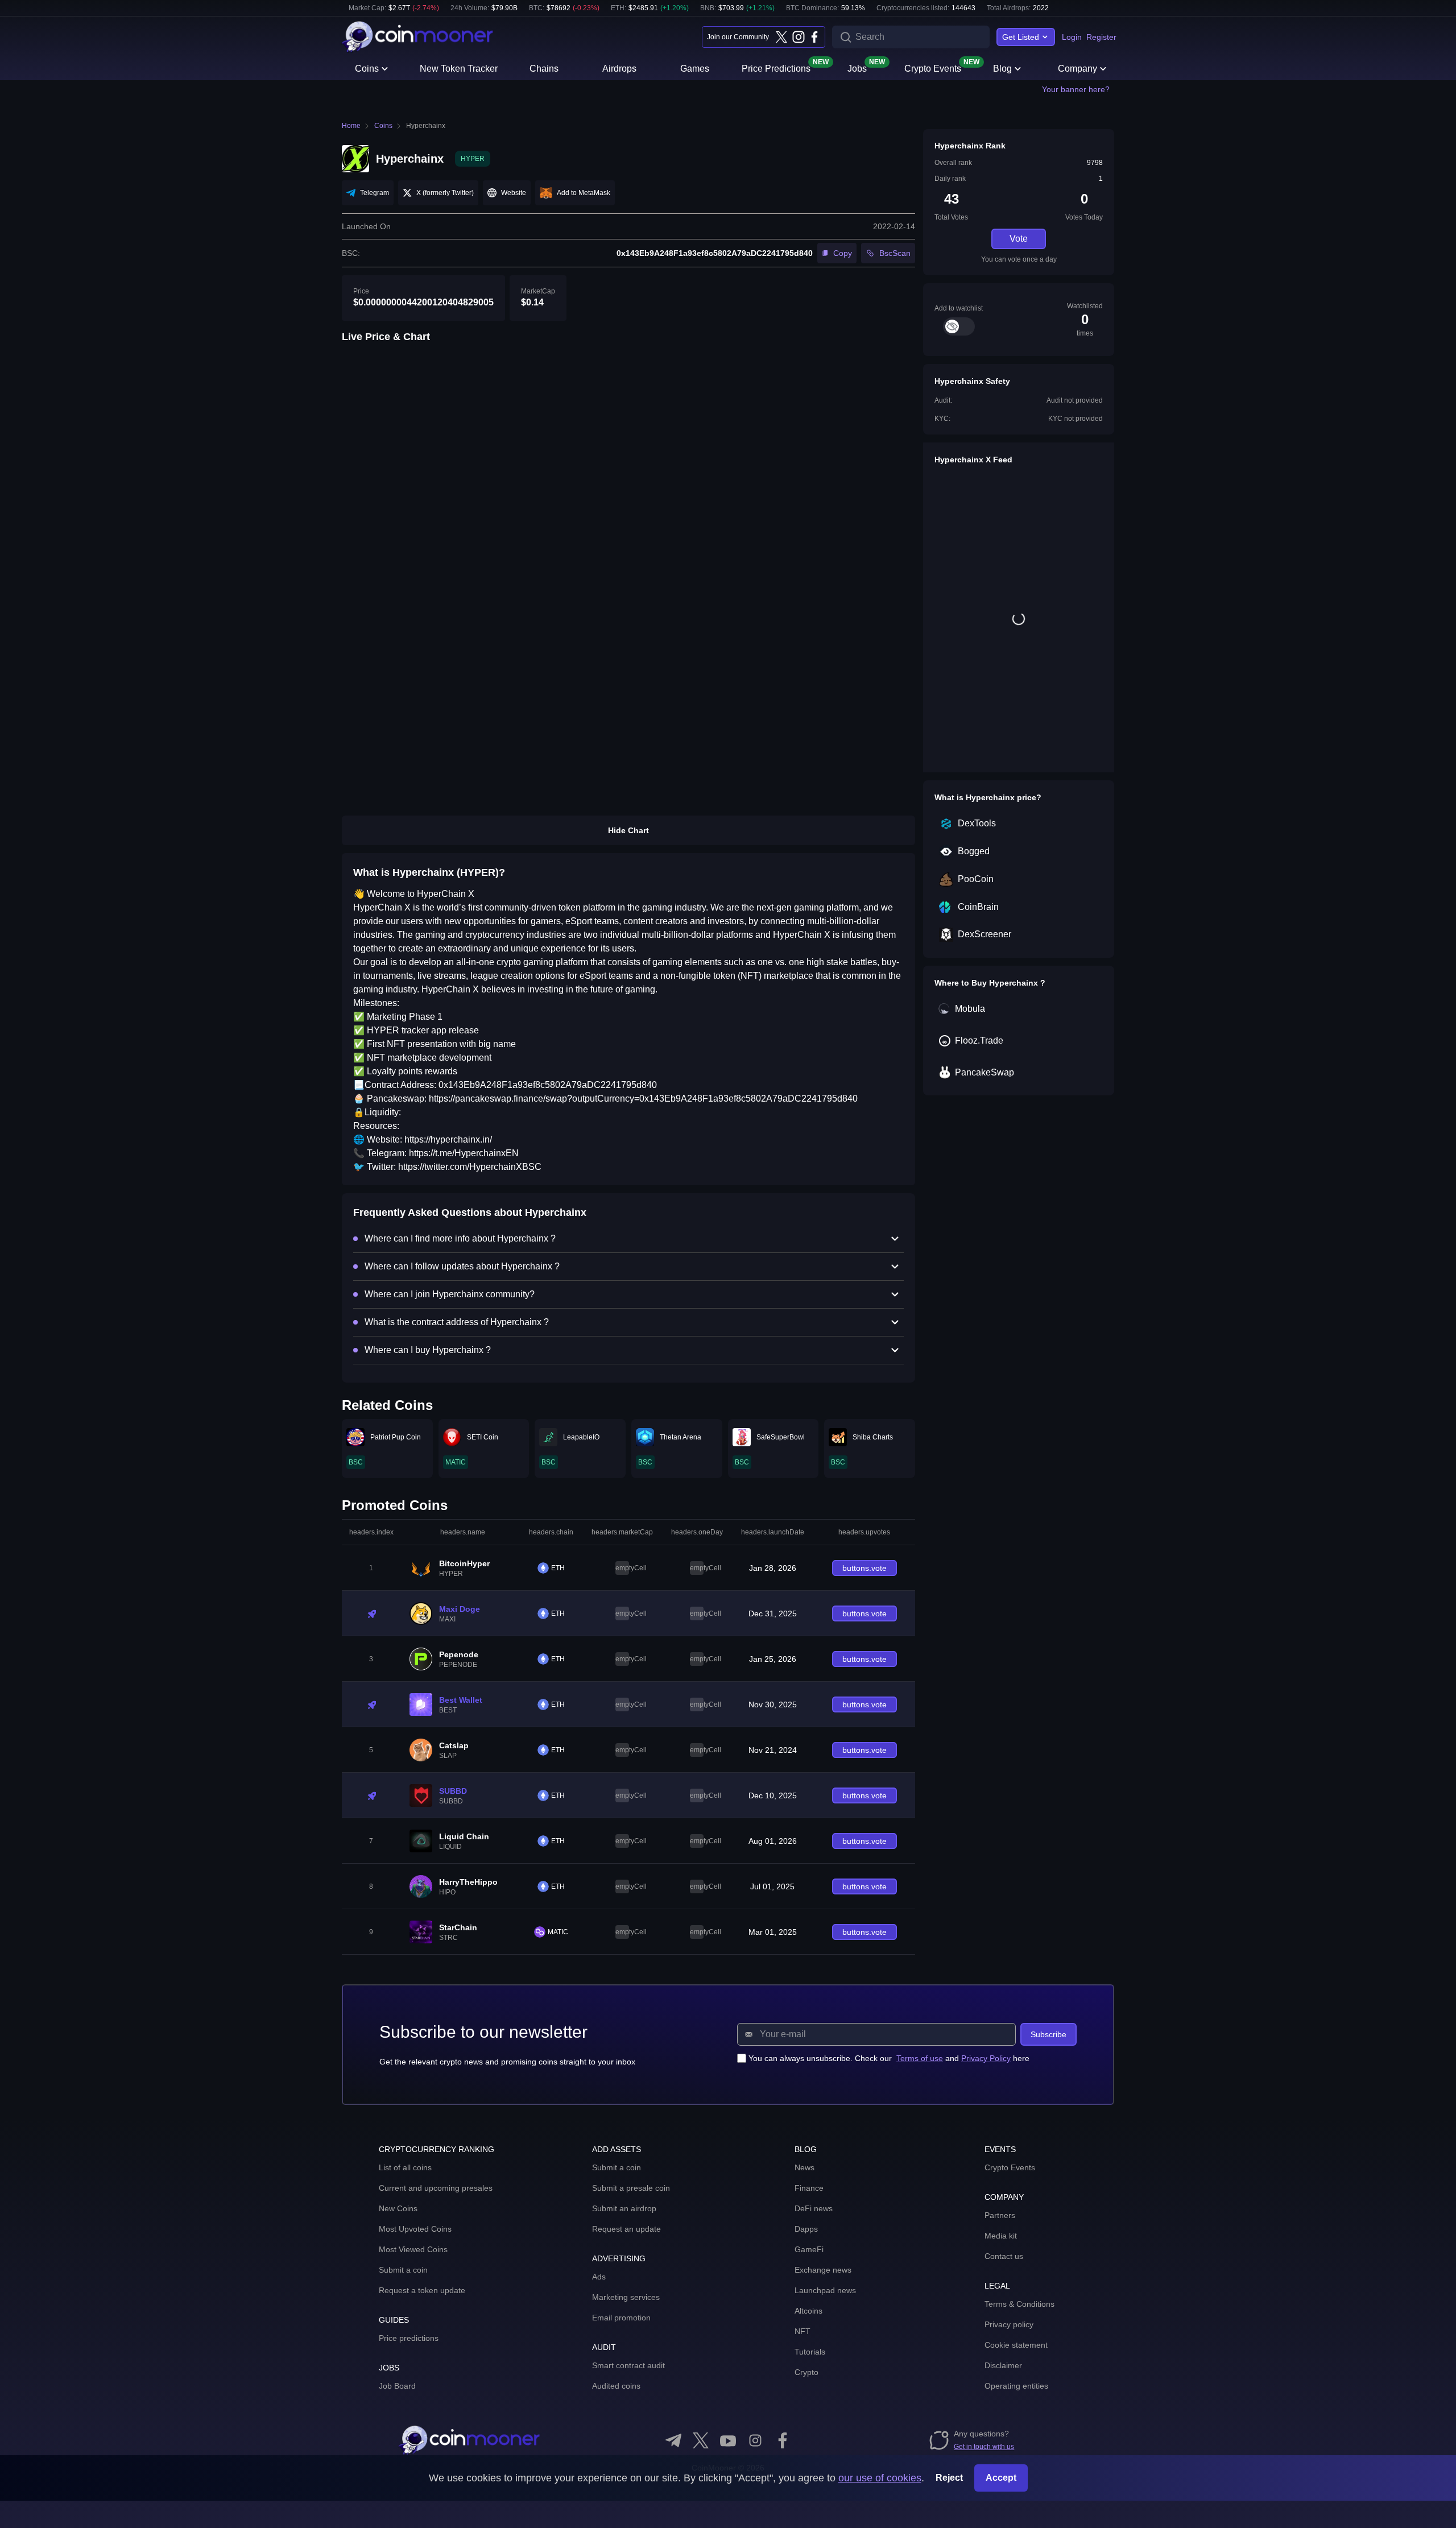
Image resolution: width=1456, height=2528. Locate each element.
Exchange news (823, 2270)
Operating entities (1016, 2386)
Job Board (397, 2386)
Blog (1002, 69)
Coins (367, 69)
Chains (544, 69)
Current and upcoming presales (436, 2188)
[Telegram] (673, 2440)
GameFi (809, 2249)
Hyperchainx (426, 126)
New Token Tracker (459, 69)
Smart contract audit (628, 2365)
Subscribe (1048, 2034)
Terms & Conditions (1019, 2304)
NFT (803, 2331)
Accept (1001, 2478)
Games (695, 69)
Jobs (857, 68)
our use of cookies (880, 2478)
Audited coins (616, 2386)
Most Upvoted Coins (415, 2229)
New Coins (398, 2208)
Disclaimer (1003, 2365)
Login (1072, 37)
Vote (1019, 239)
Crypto (806, 2372)
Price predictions (409, 2338)
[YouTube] (728, 2440)
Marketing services (626, 2297)
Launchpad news (825, 2290)
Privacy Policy (986, 2058)
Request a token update (422, 2290)
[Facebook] (814, 37)
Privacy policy (1009, 2324)
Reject (949, 2478)
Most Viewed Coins (413, 2249)
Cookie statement (1016, 2345)
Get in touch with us (984, 2447)
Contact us (1004, 2256)
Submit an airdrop (624, 2208)
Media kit (1001, 2236)
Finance (809, 2188)
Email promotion (621, 2318)
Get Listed (1021, 37)
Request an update (626, 2229)
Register (1101, 37)
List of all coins (405, 2167)
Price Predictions (776, 68)
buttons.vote (864, 1568)
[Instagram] (798, 37)
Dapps (806, 2229)
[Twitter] (781, 37)
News (804, 2167)
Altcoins (808, 2311)
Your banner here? (1076, 89)
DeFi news (814, 2208)
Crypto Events (933, 68)
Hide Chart (628, 830)
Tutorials (810, 2352)
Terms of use (920, 2058)
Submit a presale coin (631, 2188)
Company (1077, 69)
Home (351, 126)
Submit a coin (403, 2270)
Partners (1000, 2215)
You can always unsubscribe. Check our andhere (889, 2058)
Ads (599, 2277)
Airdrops (619, 69)
